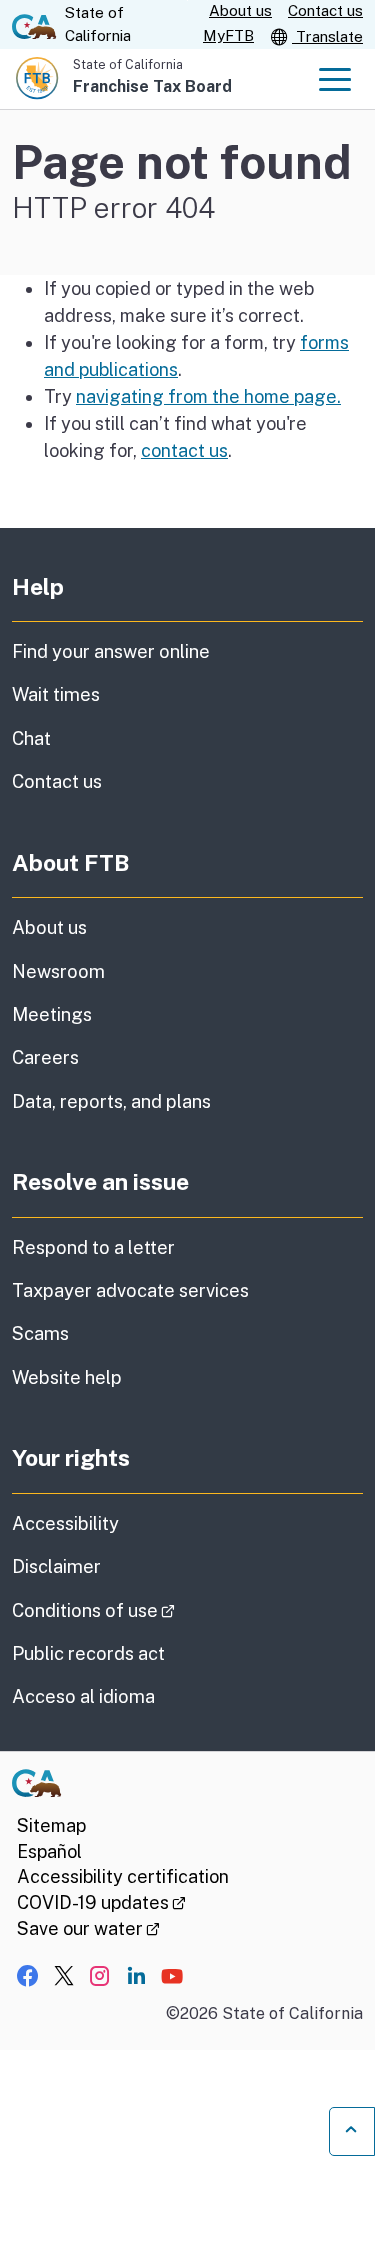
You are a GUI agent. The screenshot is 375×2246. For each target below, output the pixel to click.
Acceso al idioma (83, 1696)
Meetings (52, 1014)
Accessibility (65, 1523)
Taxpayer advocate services (130, 1290)
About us (240, 10)
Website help (67, 1377)
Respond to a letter (93, 1247)
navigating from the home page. (208, 396)
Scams (40, 1333)
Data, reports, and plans (111, 1101)
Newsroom (58, 971)
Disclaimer (56, 1566)
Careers (45, 1057)
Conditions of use (149, 1610)
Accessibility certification (123, 1876)
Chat (31, 738)
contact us (184, 450)
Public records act (88, 1653)
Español (49, 1851)
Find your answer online (111, 651)
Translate (327, 36)
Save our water (88, 1928)
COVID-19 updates (101, 1902)
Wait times (56, 694)
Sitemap (51, 1825)
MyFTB (228, 35)
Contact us (325, 10)
